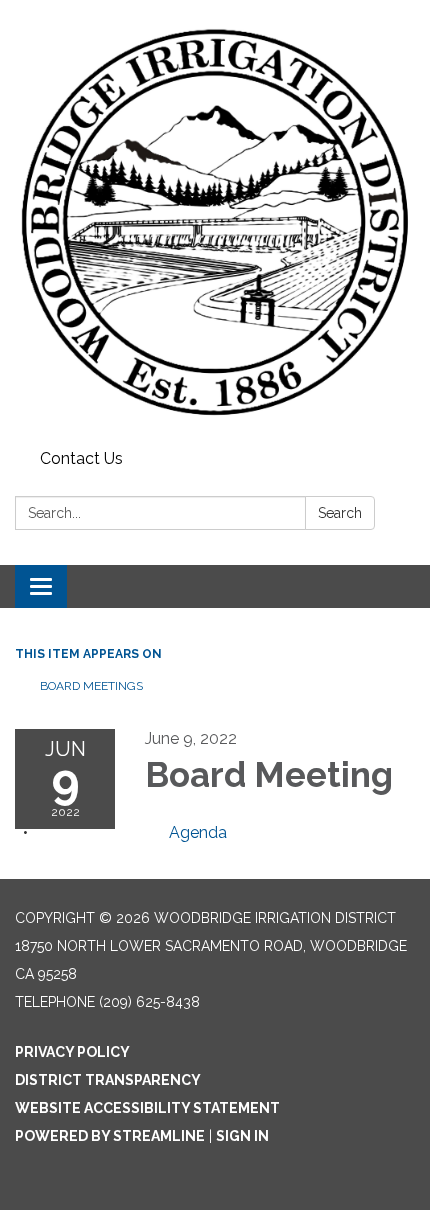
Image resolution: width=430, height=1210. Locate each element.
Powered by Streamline (110, 1136)
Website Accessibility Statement (147, 1108)
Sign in (242, 1136)
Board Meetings (91, 686)
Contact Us (81, 458)
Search (340, 513)
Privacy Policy (72, 1052)
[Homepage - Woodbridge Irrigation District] (215, 221)
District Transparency (108, 1080)
